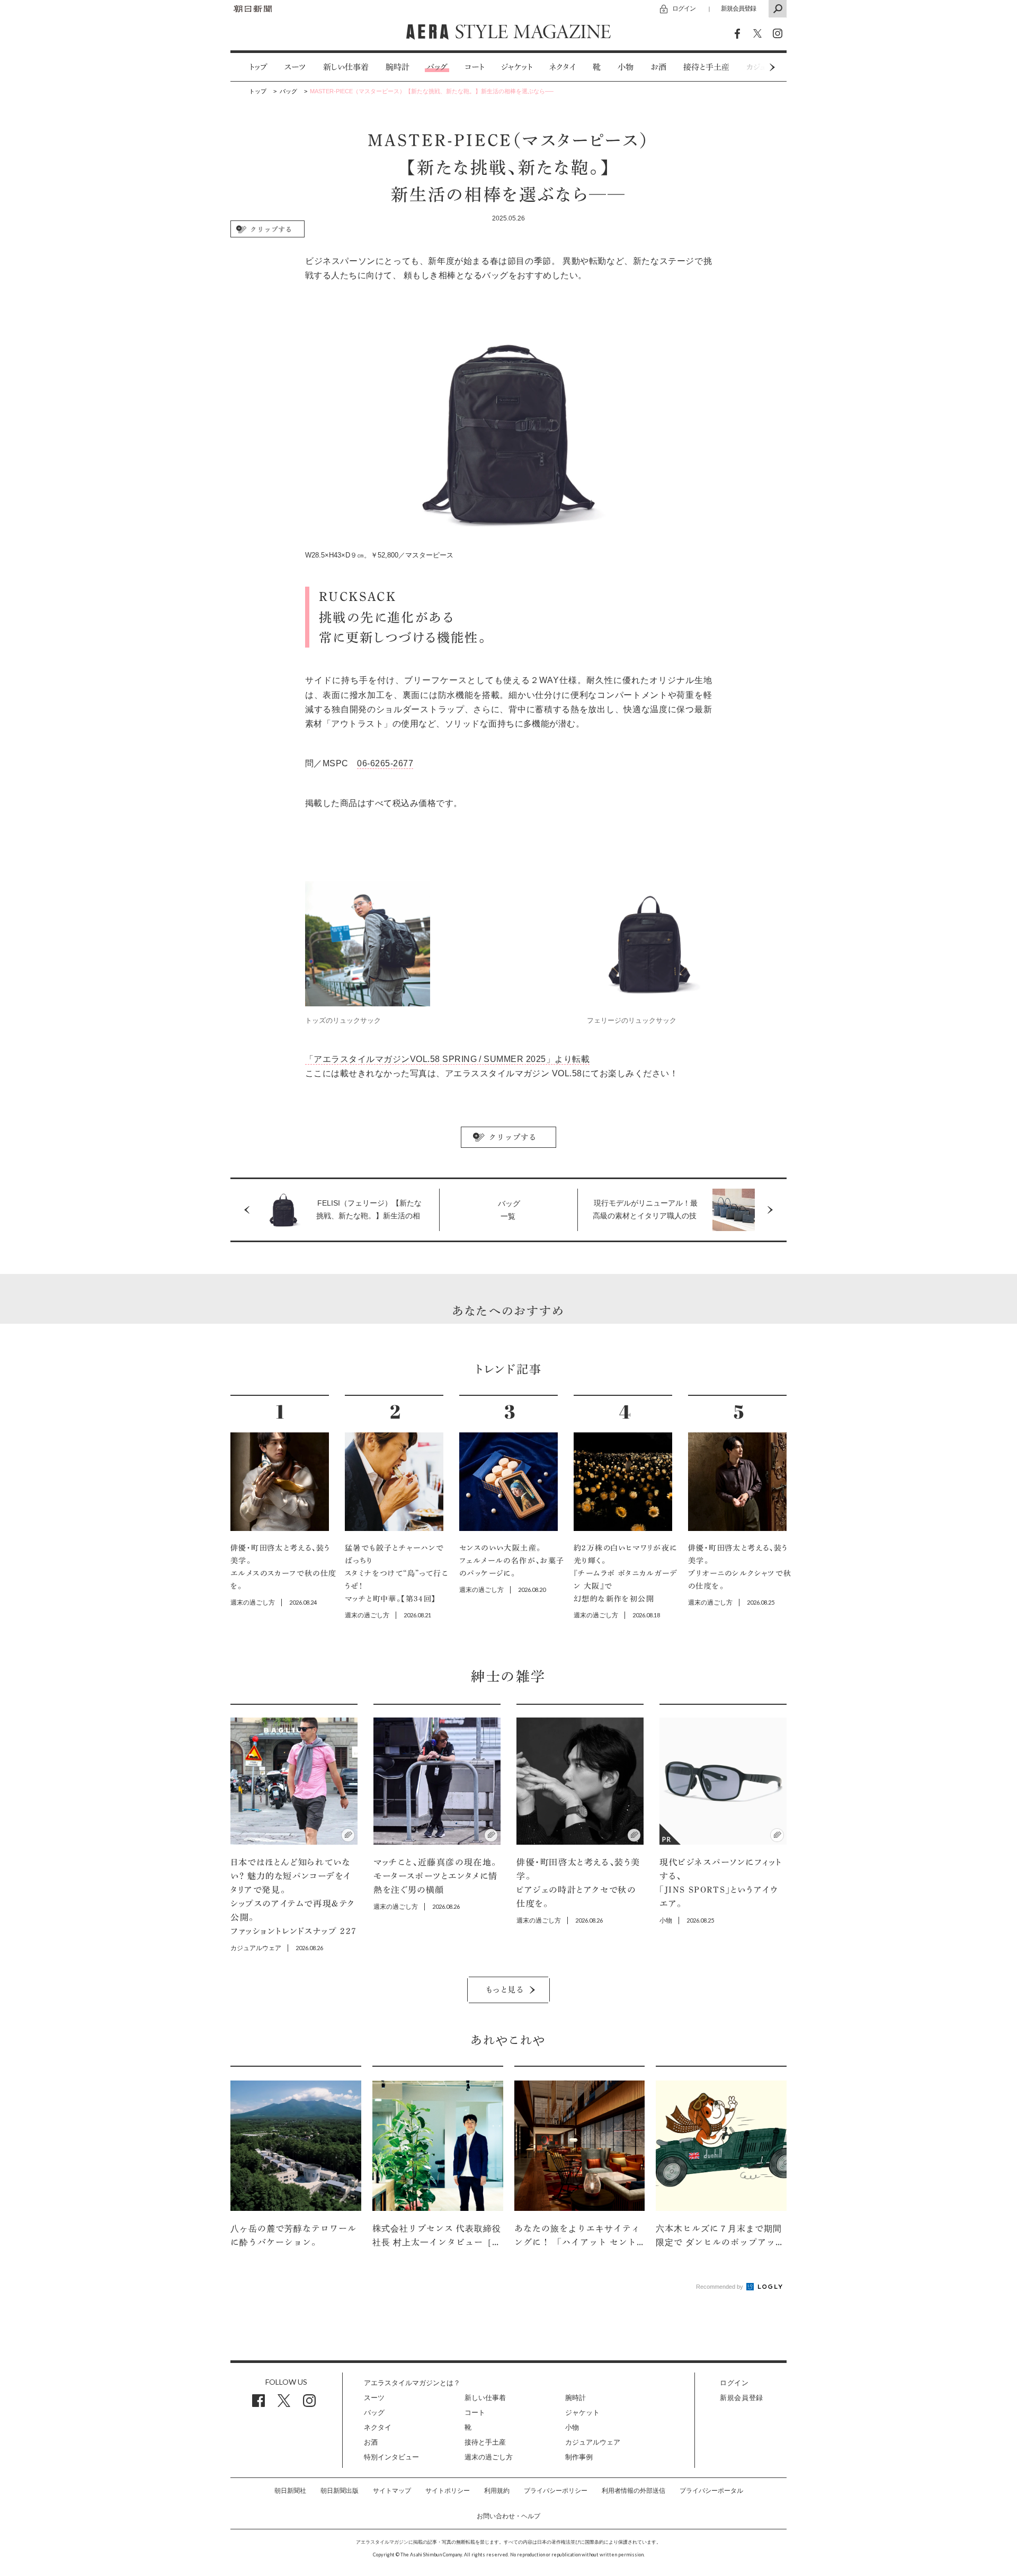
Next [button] (752, 67)
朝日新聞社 (290, 2491)
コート (474, 67)
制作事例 (579, 2457)
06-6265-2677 (385, 763)
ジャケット (517, 67)
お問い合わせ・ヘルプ (508, 2516)
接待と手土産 (706, 67)
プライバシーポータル (711, 2491)
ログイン (684, 8)
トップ (258, 67)
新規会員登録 (738, 8)
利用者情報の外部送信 (634, 2491)
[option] (250, 67)
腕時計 (398, 67)
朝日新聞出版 (340, 2491)
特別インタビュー (391, 2457)
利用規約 (497, 2491)
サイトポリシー (448, 2491)
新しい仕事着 (346, 67)
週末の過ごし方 (489, 2457)
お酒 (658, 67)
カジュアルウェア (593, 2442)
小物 (626, 67)
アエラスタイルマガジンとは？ (412, 2383)
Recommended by (720, 2287)
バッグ (437, 67)
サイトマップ (392, 2491)
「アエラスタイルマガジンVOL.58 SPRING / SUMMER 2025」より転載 (447, 1059)
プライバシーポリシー (556, 2491)
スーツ (295, 67)
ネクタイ (563, 67)
